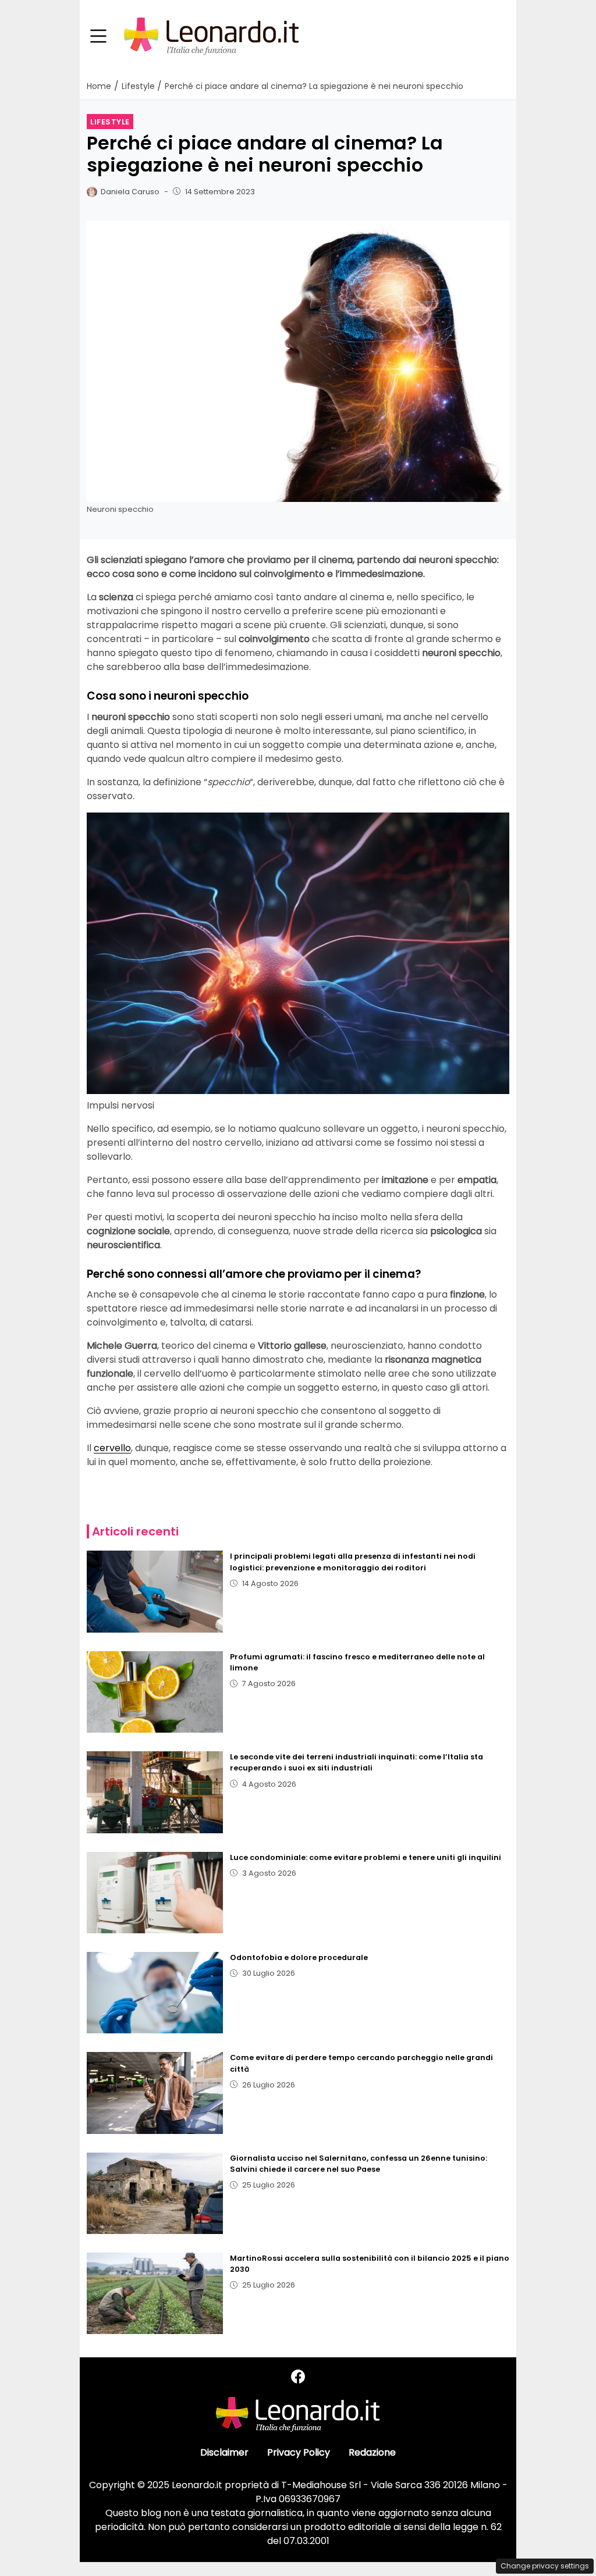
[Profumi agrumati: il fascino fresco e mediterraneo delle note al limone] (155, 1692)
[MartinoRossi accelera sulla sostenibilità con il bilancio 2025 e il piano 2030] (155, 2293)
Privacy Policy (299, 2452)
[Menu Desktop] (98, 37)
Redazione (372, 2452)
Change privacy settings (545, 2566)
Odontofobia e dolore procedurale (299, 1957)
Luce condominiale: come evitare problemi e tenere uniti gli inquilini (366, 1857)
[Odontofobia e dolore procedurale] (155, 1993)
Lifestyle (110, 122)
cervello (112, 1448)
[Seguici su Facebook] (298, 2377)
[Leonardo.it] (211, 36)
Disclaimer (224, 2452)
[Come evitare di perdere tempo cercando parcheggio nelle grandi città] (155, 2093)
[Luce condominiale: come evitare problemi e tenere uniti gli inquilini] (155, 1893)
